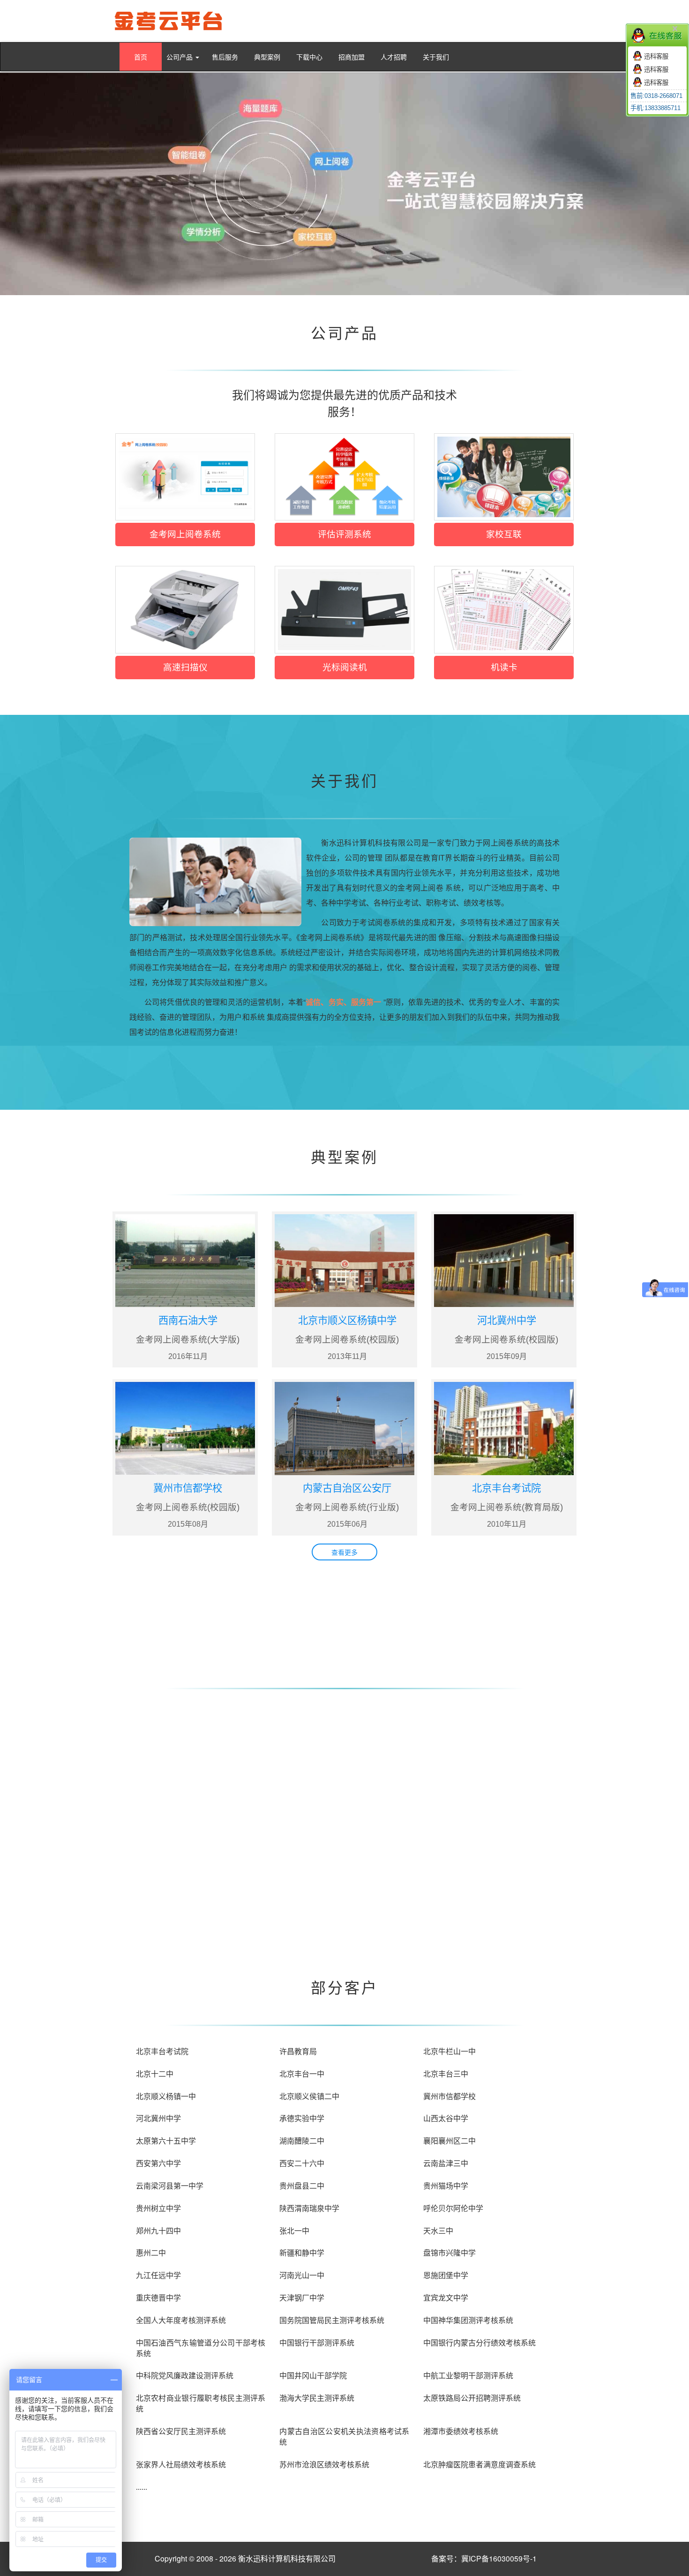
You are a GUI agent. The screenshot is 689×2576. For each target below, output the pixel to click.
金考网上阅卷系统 (185, 534)
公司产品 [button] (180, 57)
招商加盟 (352, 57)
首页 (141, 57)
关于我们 (436, 57)
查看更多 (344, 1552)
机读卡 (504, 667)
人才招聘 (394, 57)
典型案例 (267, 57)
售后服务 (225, 57)
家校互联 (504, 534)
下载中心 (309, 57)
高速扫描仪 (185, 667)
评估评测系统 (344, 534)
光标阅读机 (345, 667)
